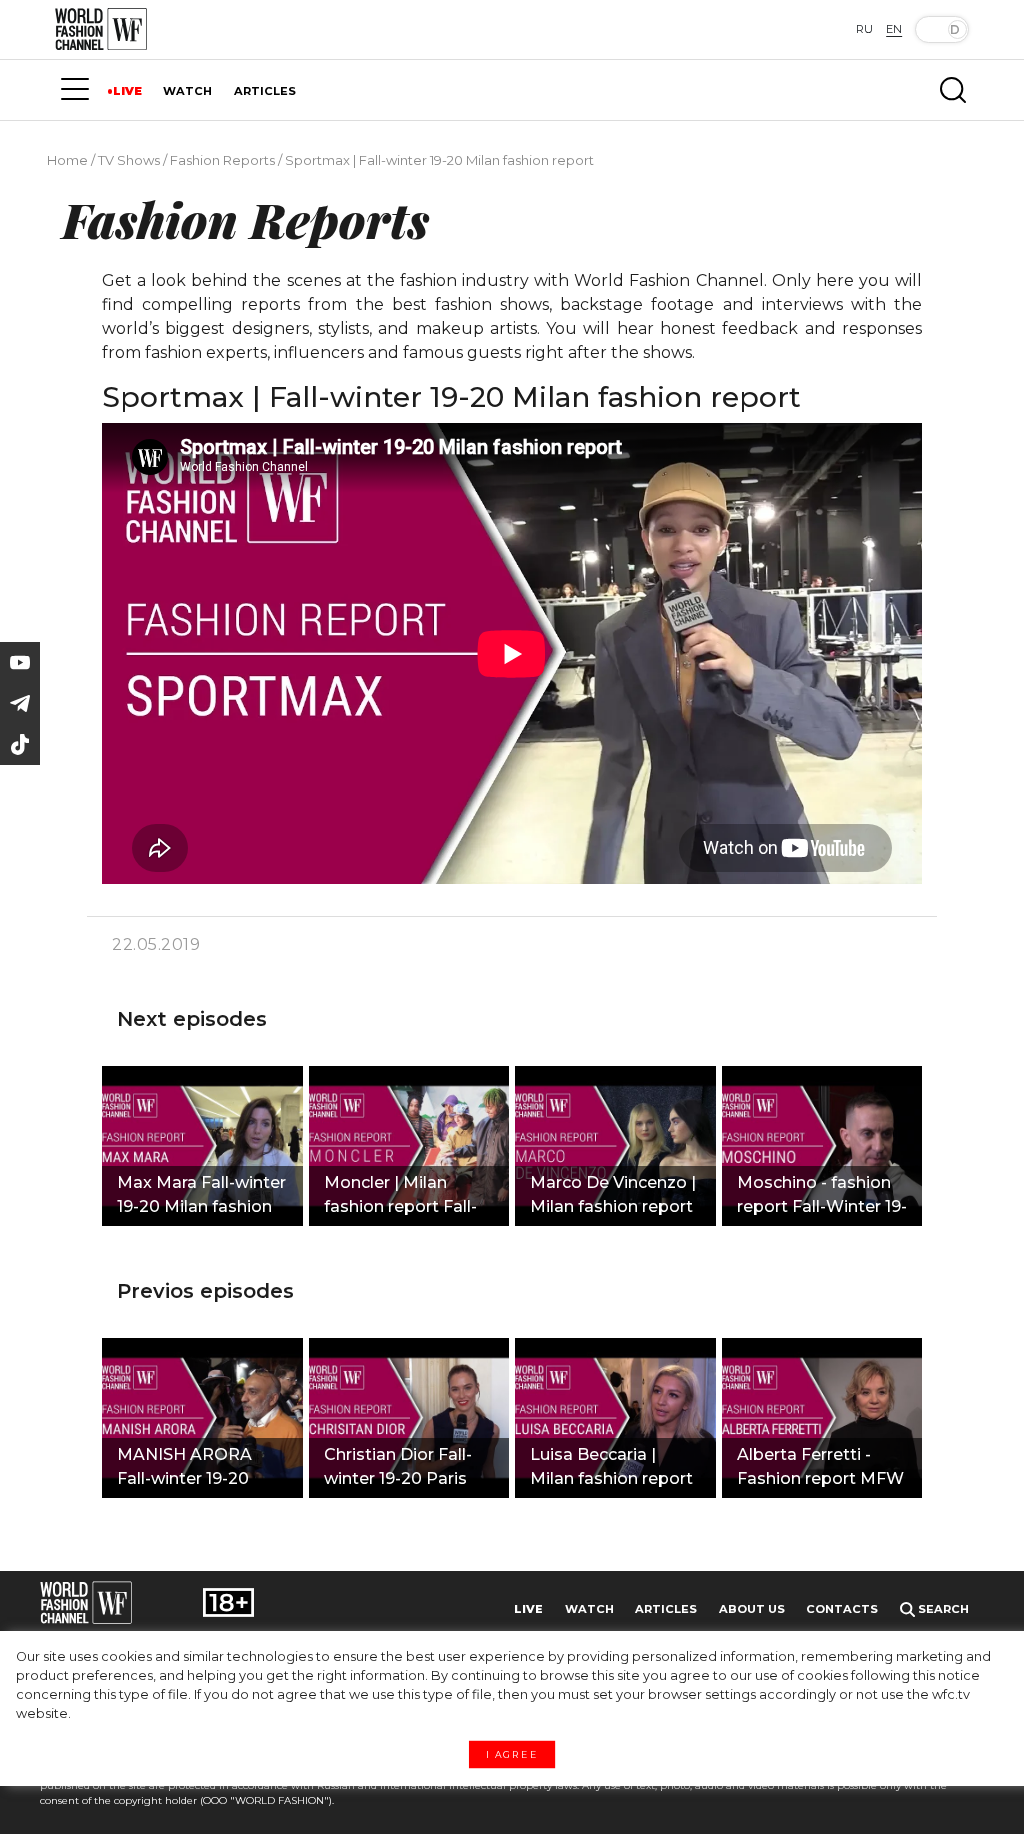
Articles (666, 1609)
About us (752, 1609)
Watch (589, 1609)
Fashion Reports (222, 160)
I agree (511, 1755)
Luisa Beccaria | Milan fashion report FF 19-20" (611, 1469)
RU (864, 29)
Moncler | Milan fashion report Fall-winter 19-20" (400, 1197)
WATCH (187, 91)
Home (67, 160)
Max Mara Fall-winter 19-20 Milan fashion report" (201, 1197)
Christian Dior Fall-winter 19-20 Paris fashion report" (398, 1469)
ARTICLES (265, 91)
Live (528, 1609)
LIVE (127, 91)
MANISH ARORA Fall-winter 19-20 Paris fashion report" (200, 1469)
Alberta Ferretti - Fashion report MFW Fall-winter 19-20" (820, 1469)
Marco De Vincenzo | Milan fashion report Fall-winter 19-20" (613, 1197)
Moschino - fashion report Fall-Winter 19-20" (822, 1197)
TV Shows (129, 160)
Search (942, 1609)
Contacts (842, 1609)
